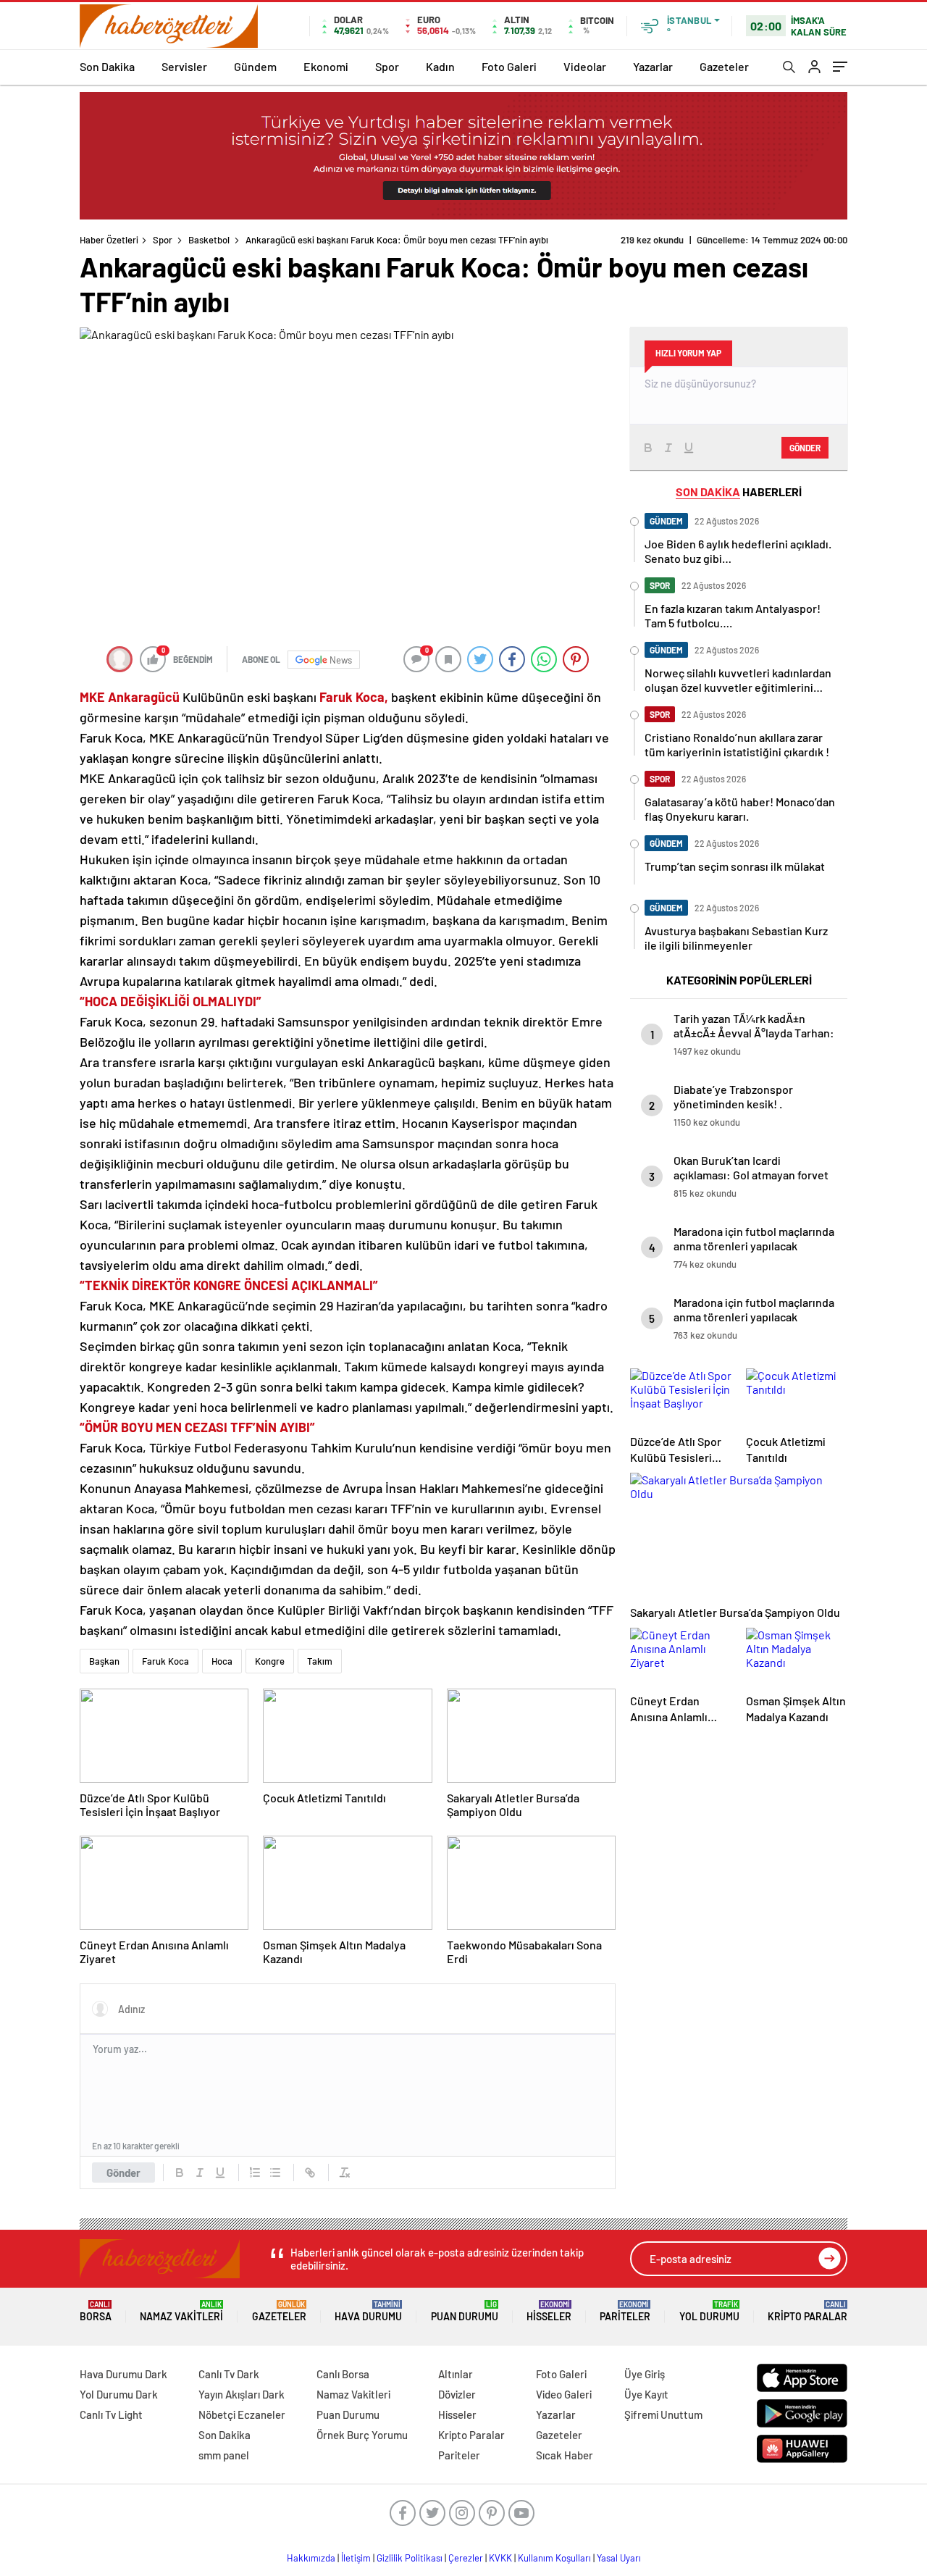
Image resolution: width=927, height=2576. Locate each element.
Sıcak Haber (565, 2455)
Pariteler (625, 2311)
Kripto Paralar (808, 2311)
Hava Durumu (368, 2311)
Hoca (222, 1661)
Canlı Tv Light (111, 2414)
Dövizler (457, 2394)
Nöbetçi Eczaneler (242, 2414)
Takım (320, 1661)
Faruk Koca (165, 1661)
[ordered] (255, 2173)
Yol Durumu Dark (119, 2394)
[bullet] (275, 2173)
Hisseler (549, 2311)
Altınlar (456, 2374)
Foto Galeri (509, 66)
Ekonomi (326, 66)
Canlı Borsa (343, 2374)
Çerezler (466, 2558)
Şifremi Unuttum (663, 2414)
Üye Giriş (645, 2374)
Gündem (255, 66)
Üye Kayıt (646, 2394)
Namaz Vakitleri (181, 2311)
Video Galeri (564, 2394)
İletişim (356, 2558)
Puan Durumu (465, 2311)
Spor (387, 66)
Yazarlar (653, 66)
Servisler (184, 66)
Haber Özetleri (109, 240)
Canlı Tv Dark (229, 2374)
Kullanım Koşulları (554, 2558)
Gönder (123, 2173)
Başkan (104, 1661)
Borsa (96, 2311)
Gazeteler (724, 66)
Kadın (440, 66)
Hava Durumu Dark (123, 2374)
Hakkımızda (311, 2558)
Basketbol (209, 240)
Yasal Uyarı (619, 2558)
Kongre (270, 1661)
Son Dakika (107, 66)
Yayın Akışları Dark (242, 2394)
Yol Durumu (709, 2311)
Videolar (585, 66)
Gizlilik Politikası (410, 2558)
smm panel (224, 2455)
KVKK (500, 2558)
